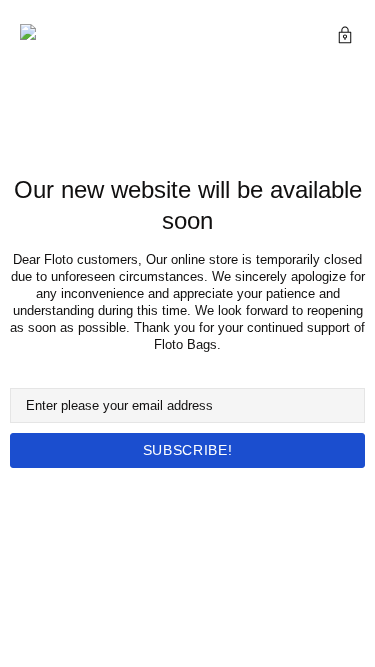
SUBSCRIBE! (188, 450)
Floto (55, 37)
